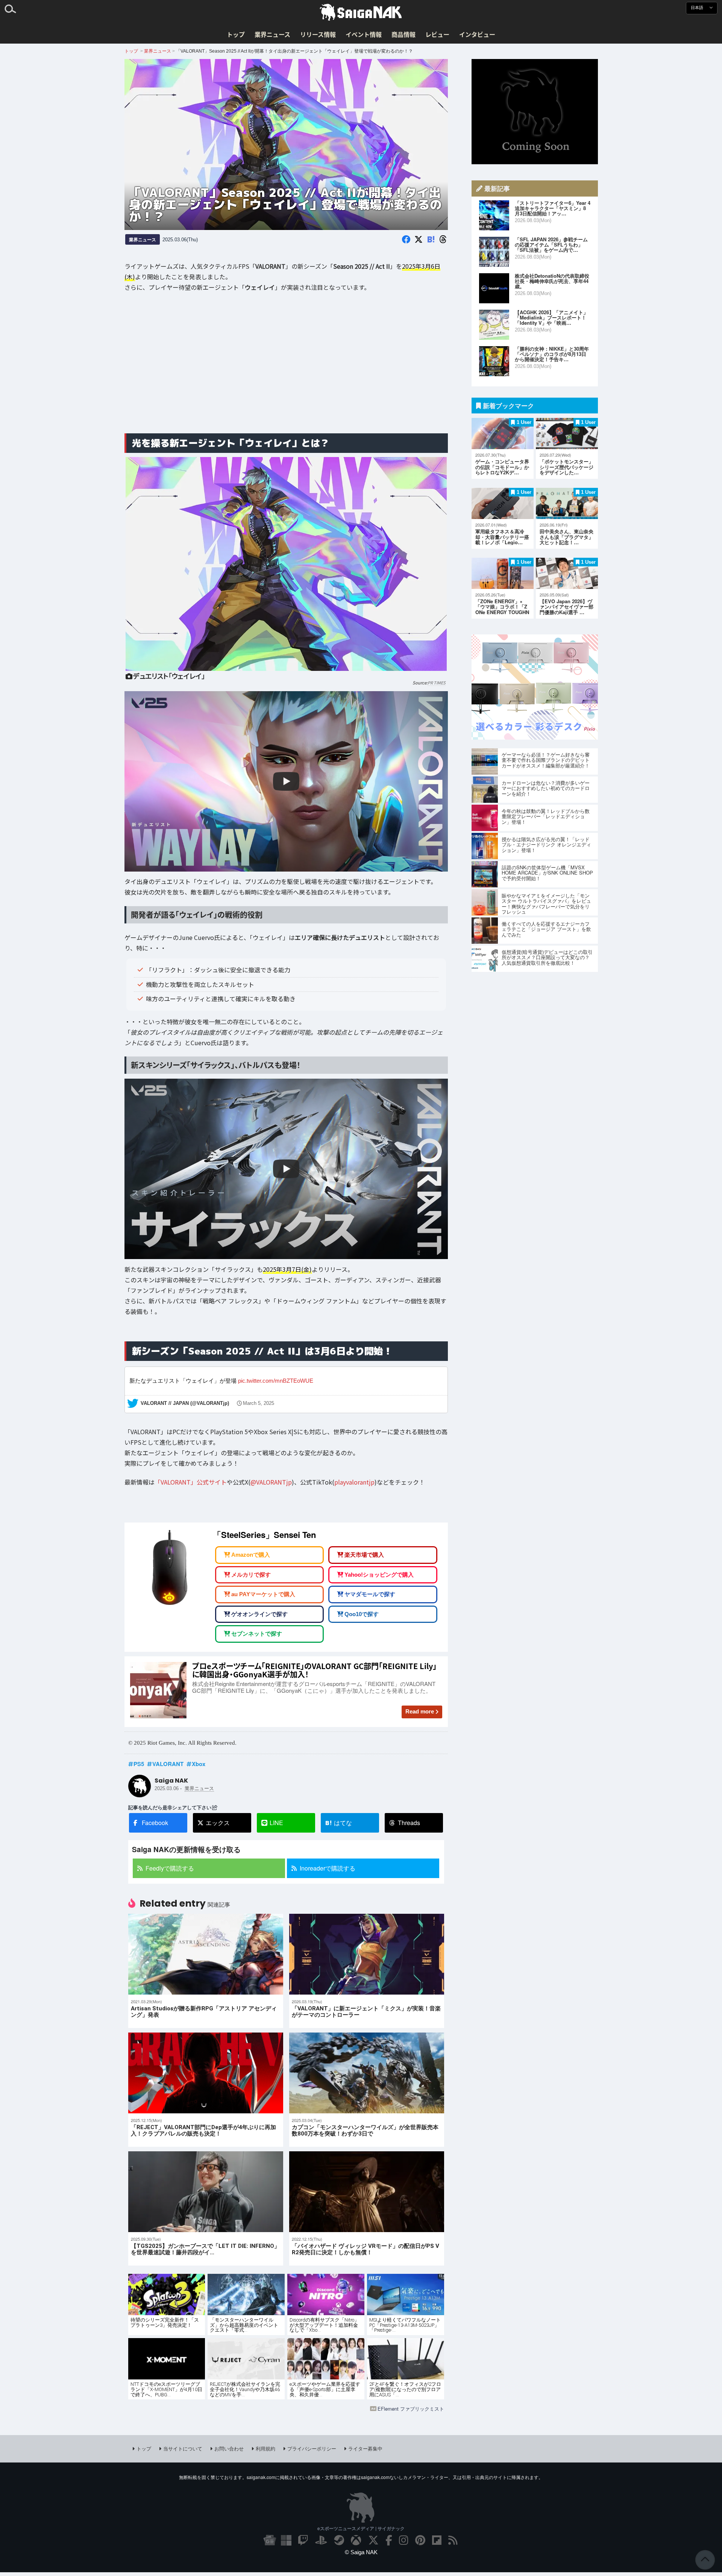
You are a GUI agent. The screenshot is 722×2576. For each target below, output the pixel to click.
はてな (339, 1823)
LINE (276, 1823)
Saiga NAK (361, 12)
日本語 (698, 8)
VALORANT (168, 1764)
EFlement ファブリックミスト (411, 2409)
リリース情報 (318, 34)
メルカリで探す (251, 1575)
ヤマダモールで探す (370, 1594)
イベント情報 (364, 34)
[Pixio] (535, 737)
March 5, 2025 (259, 1403)
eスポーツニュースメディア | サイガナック (361, 2528)
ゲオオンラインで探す (259, 1614)
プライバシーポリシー (312, 2448)
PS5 (139, 1764)
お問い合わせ (229, 2448)
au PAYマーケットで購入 (263, 1594)
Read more (420, 1711)
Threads (409, 1823)
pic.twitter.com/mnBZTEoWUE (276, 1380)
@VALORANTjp (271, 1482)
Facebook (155, 1823)
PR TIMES (437, 683)
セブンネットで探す (257, 1634)
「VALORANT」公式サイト (191, 1482)
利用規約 (265, 2448)
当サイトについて (183, 2448)
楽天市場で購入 (364, 1555)
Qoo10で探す (362, 1614)
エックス (218, 1823)
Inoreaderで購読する (328, 1868)
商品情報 (403, 34)
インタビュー (477, 34)
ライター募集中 (365, 2448)
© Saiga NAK (361, 2552)
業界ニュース (272, 34)
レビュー (437, 34)
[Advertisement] (286, 368)
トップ (236, 34)
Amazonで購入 (251, 1555)
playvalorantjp (354, 1482)
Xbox (199, 1764)
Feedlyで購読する (170, 1868)
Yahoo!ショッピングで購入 (379, 1575)
